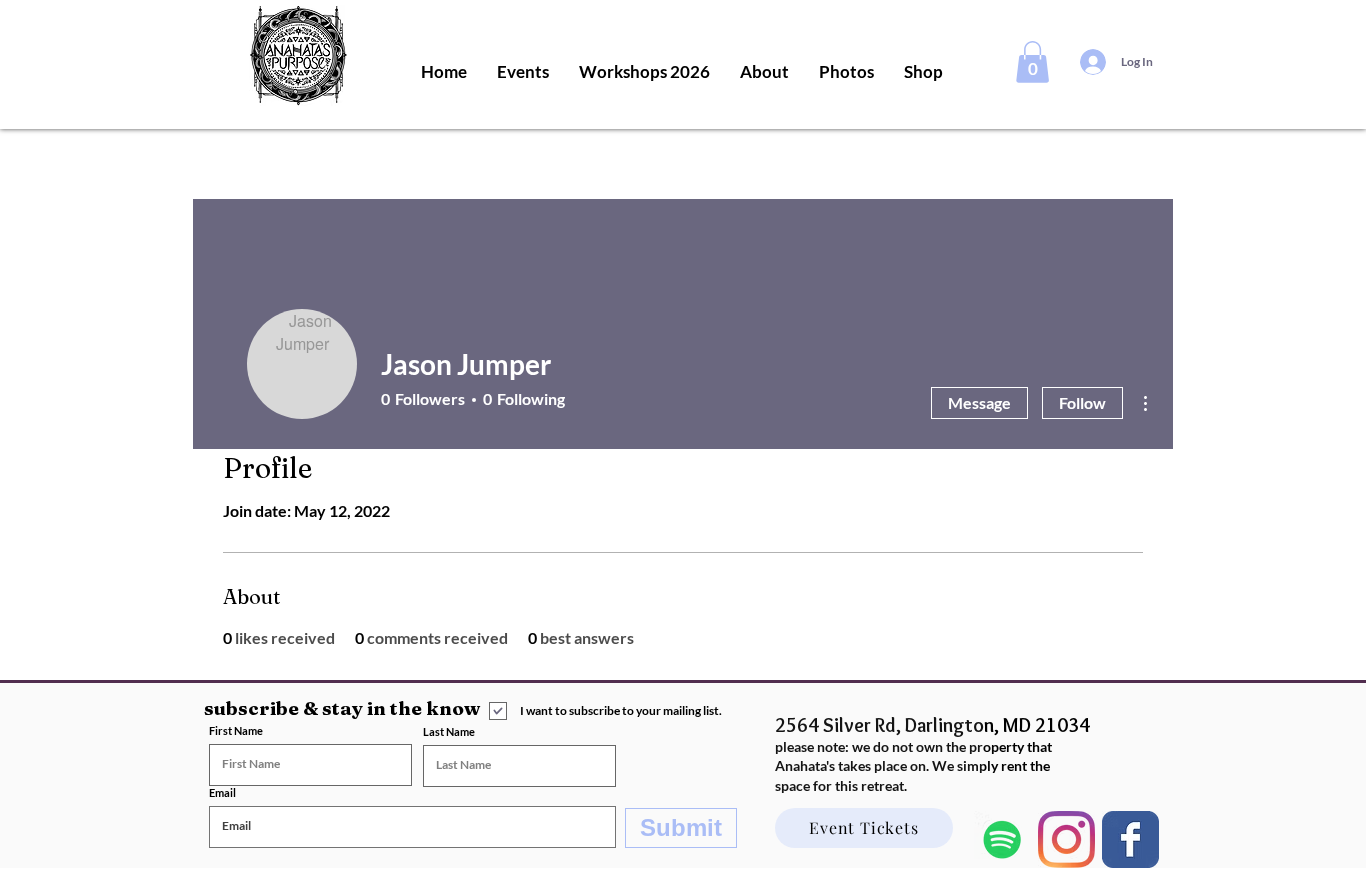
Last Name (449, 731)
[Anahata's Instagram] (1066, 839)
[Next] (1130, 839)
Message (979, 402)
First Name (236, 730)
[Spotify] (1002, 839)
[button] (1032, 62)
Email (222, 792)
